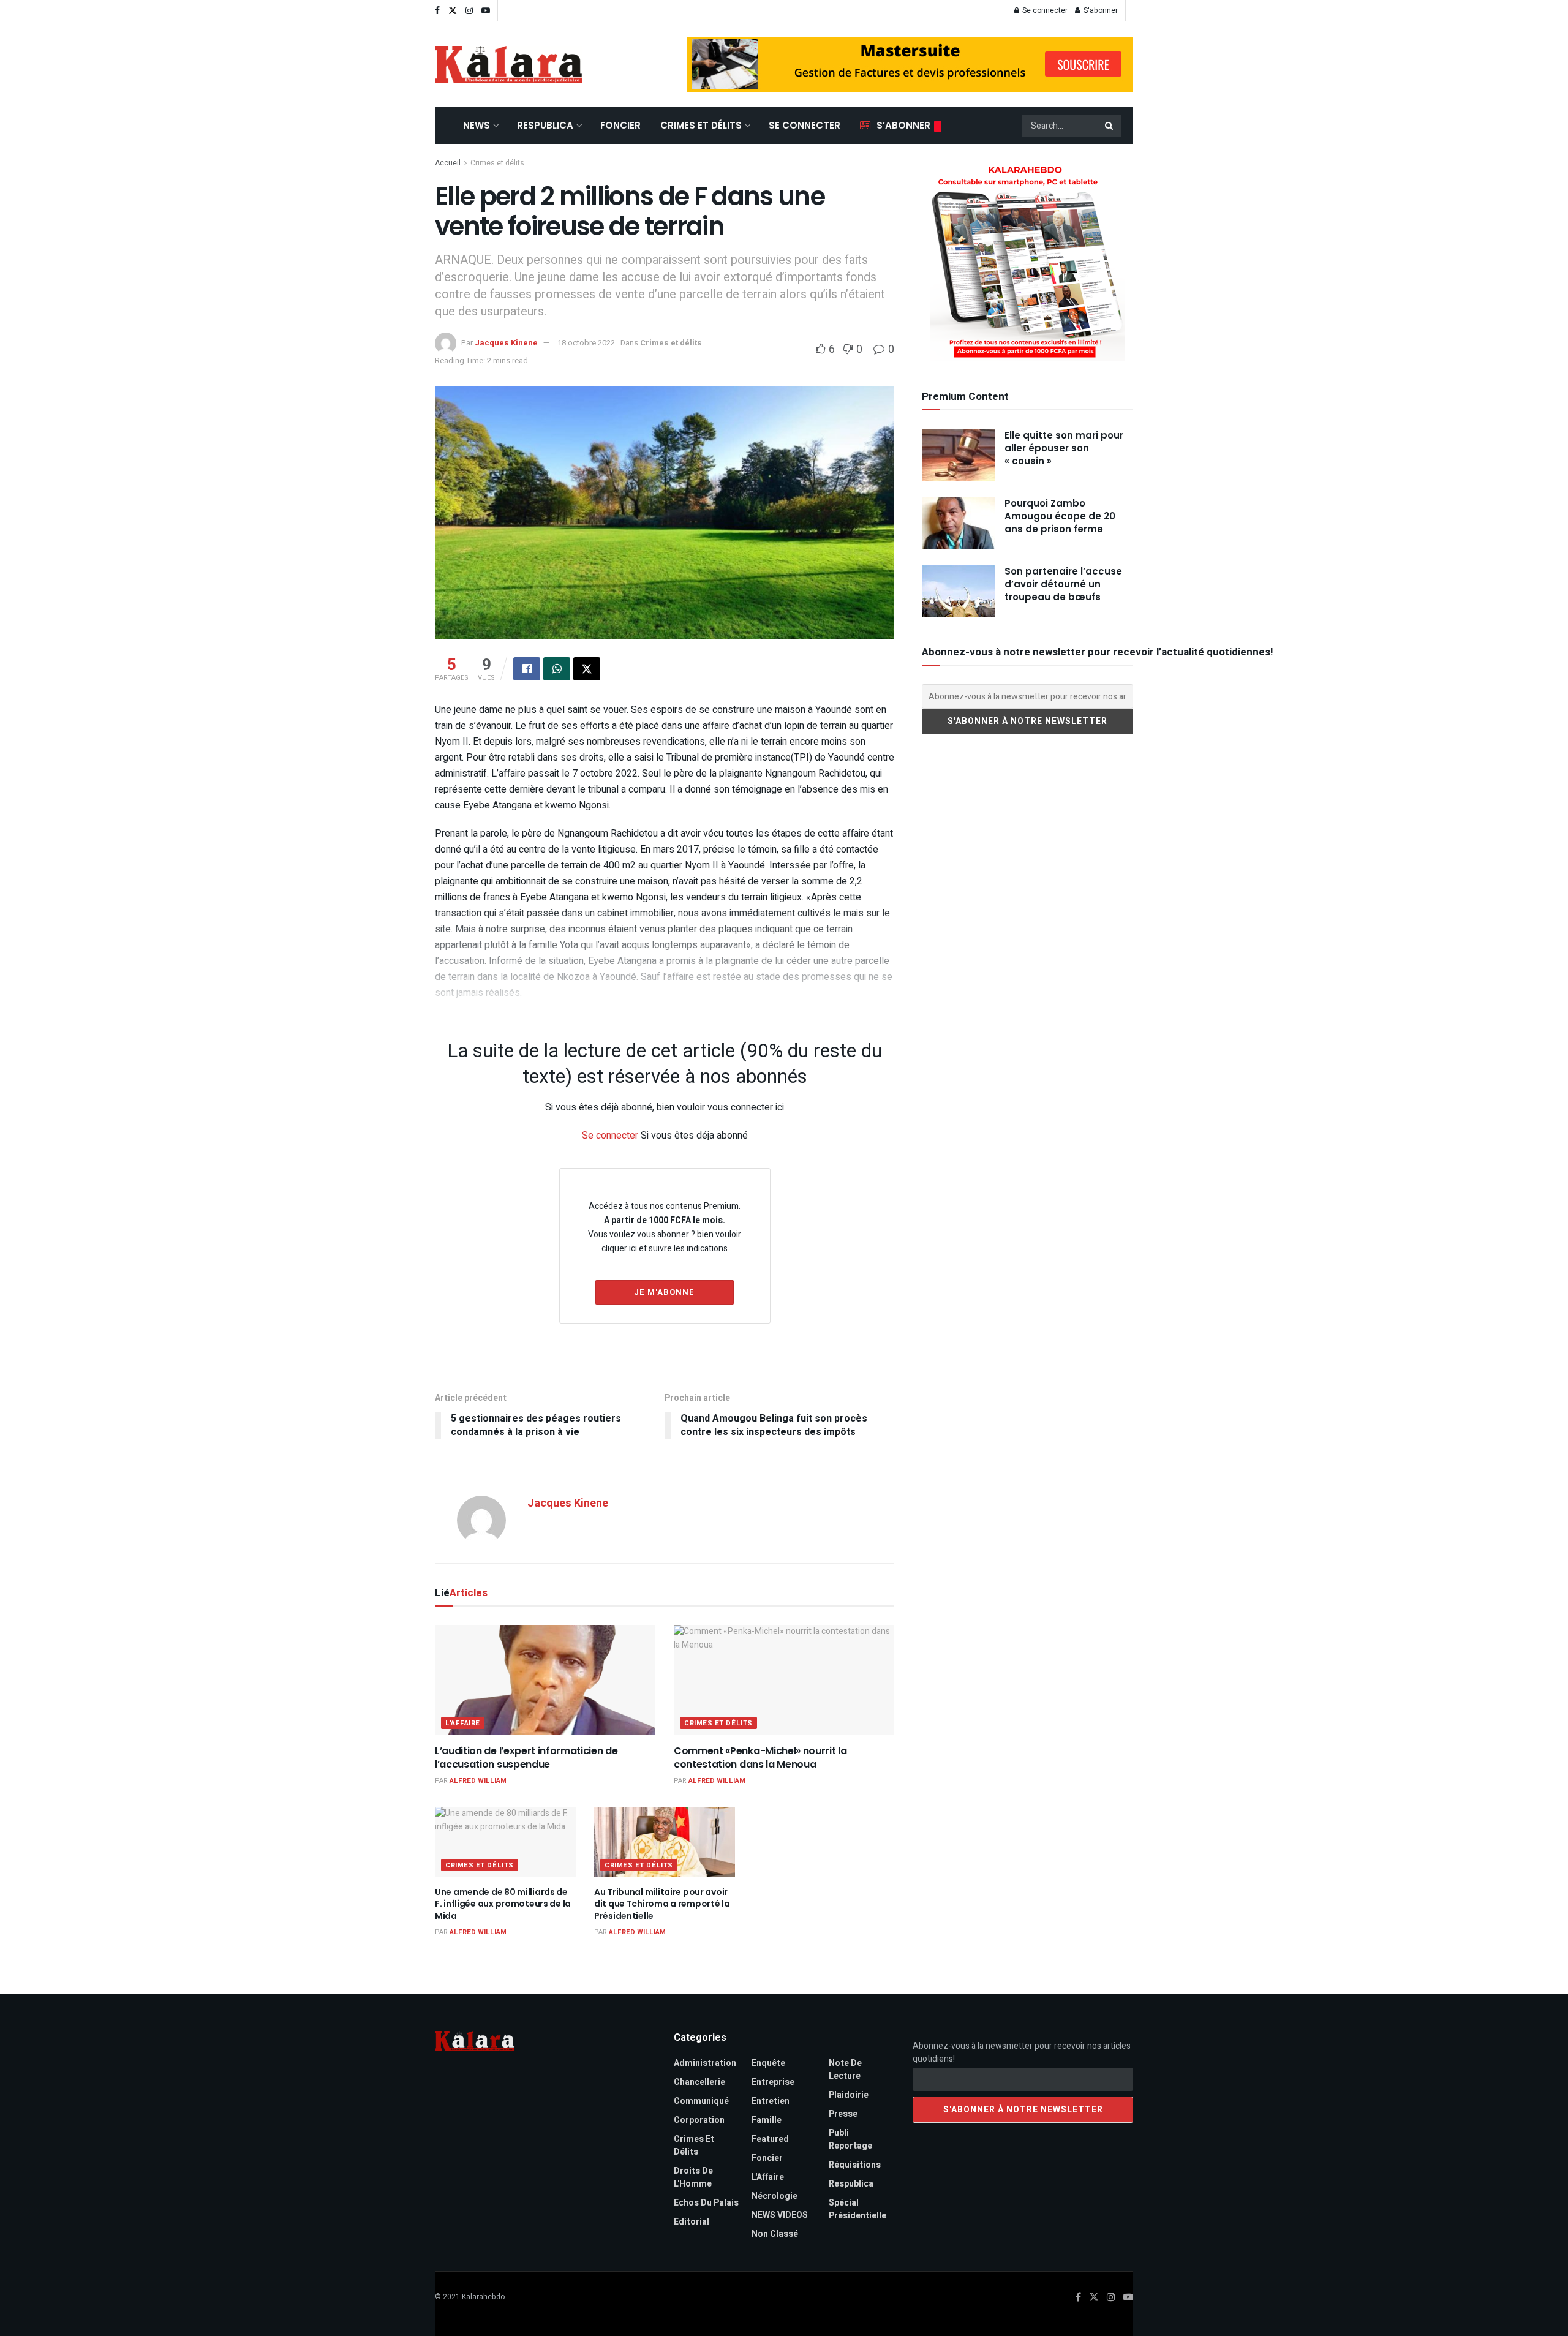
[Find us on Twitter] (453, 11)
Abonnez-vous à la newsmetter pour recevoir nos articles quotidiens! (1022, 2052)
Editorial (692, 2222)
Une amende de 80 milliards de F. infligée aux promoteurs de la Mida (503, 1904)
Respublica (545, 125)
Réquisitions (855, 2165)
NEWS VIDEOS (780, 2215)
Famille (767, 2120)
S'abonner (1100, 10)
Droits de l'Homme (693, 2177)
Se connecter (1044, 10)
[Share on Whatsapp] (557, 669)
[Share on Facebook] (527, 669)
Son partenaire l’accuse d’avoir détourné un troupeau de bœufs (1063, 584)
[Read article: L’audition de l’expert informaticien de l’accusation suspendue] (545, 1680)
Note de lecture (845, 2070)
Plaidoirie (849, 2095)
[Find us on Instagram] (469, 11)
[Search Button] (1110, 126)
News (477, 125)
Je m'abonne (664, 1292)
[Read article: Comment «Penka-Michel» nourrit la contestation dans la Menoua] (784, 1680)
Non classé (775, 2234)
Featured (770, 2139)
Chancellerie (699, 2082)
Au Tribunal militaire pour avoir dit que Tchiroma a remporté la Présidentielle (662, 1904)
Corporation (699, 2120)
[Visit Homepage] (508, 64)
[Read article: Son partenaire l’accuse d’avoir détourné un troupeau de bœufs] (959, 591)
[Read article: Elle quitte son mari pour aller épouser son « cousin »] (959, 455)
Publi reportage (850, 2139)
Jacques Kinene (506, 343)
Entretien (771, 2101)
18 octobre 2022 (586, 343)
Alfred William (478, 1781)
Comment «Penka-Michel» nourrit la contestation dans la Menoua (760, 1758)
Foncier (620, 125)
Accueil (448, 163)
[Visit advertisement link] (910, 64)
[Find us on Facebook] (437, 11)
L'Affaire (463, 1723)
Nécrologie (775, 2196)
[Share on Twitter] (587, 669)
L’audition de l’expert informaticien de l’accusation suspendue (526, 1758)
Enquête (768, 2063)
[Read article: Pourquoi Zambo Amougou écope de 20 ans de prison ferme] (959, 523)
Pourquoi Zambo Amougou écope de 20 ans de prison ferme (1060, 516)
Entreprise (773, 2082)
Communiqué (701, 2101)
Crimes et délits (701, 125)
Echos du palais (706, 2203)
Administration (705, 2063)
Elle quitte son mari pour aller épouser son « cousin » (1064, 448)
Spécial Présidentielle (858, 2209)
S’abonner (903, 125)
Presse (843, 2114)
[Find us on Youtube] (486, 11)
